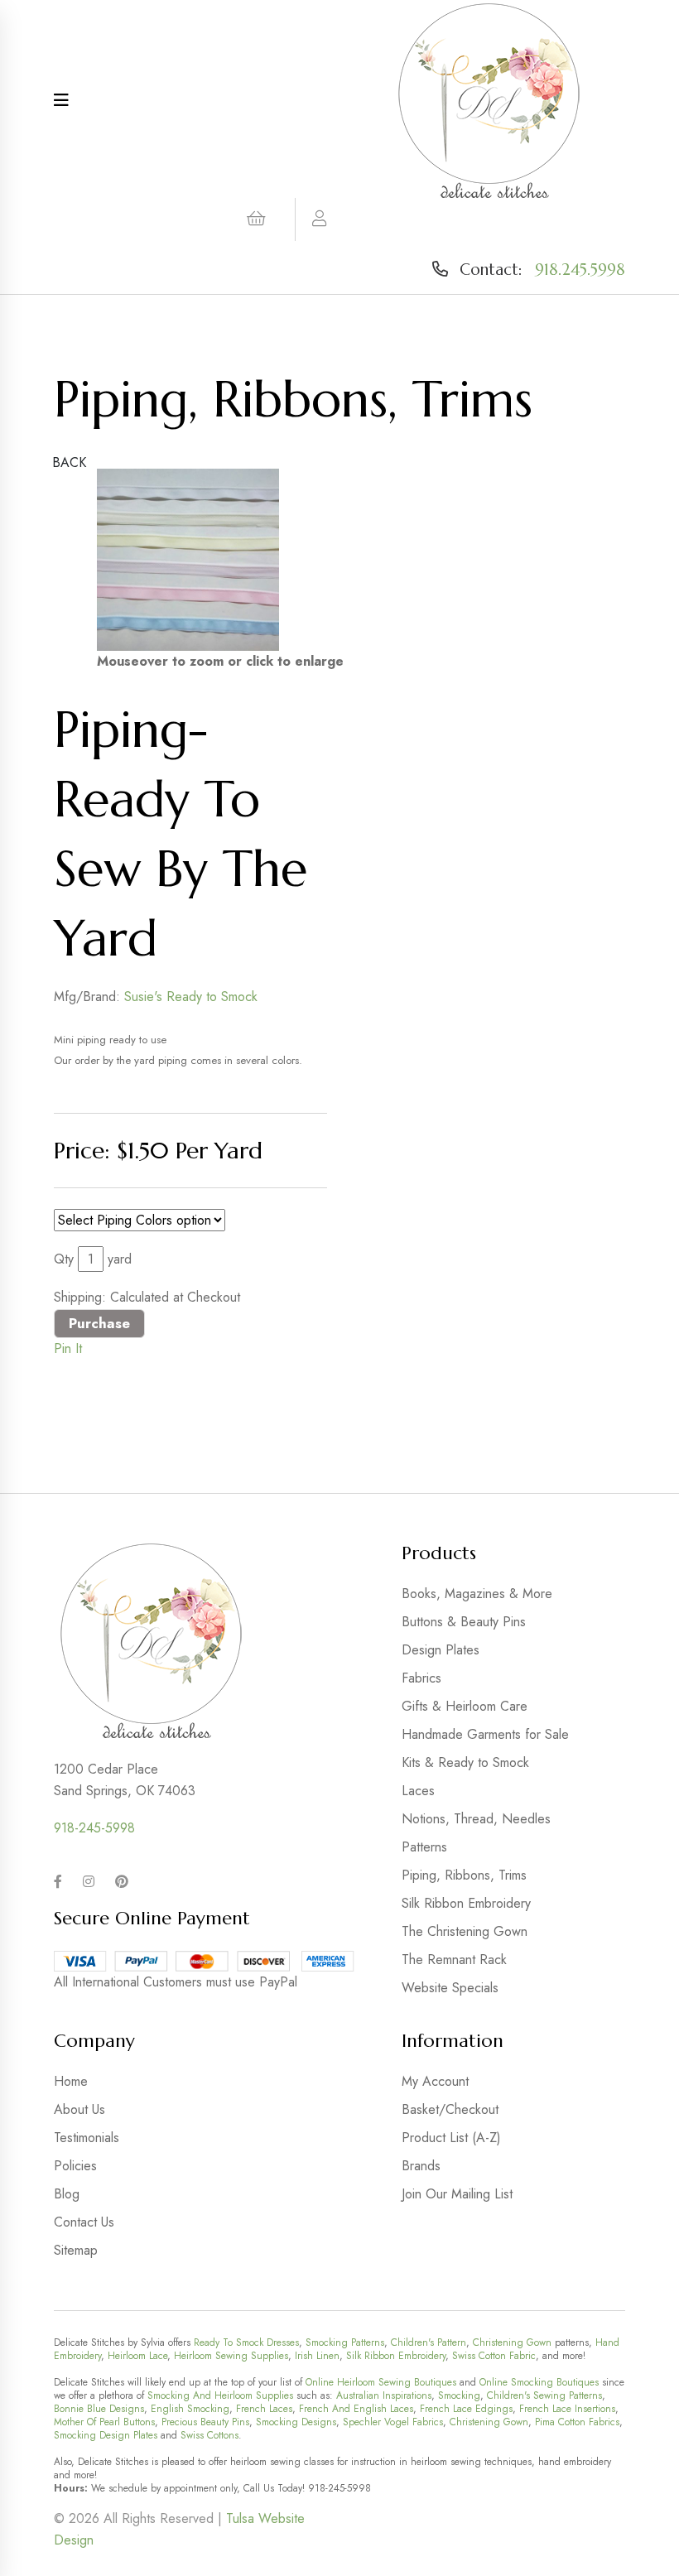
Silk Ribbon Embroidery (466, 1903)
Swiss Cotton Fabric (494, 2356)
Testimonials (87, 2138)
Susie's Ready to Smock (191, 997)
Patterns (424, 1847)
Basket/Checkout (450, 2109)
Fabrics (421, 1678)
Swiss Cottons (209, 2435)
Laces (418, 1791)
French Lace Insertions (567, 2409)
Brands (421, 2166)
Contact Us (84, 2222)
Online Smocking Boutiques (539, 2382)
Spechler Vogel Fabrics (393, 2422)
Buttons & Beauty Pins (464, 1622)
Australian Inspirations (384, 2395)
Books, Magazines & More (477, 1594)
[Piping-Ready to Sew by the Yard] (188, 560)
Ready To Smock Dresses (246, 2342)
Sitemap (76, 2250)
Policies (75, 2166)
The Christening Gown (465, 1931)
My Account (435, 2081)
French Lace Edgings (466, 2409)
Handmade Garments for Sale (485, 1734)
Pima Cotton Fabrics (577, 2422)
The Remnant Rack (454, 1960)
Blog (67, 2194)
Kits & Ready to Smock (465, 1762)
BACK (69, 462)
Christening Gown (512, 2342)
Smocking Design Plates (106, 2435)
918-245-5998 (94, 1828)
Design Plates (441, 1650)
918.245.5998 (580, 269)
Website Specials (450, 1988)
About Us (79, 2109)
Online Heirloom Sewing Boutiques (381, 2382)
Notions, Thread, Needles (476, 1819)
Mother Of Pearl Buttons (104, 2422)
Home (71, 2081)
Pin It (68, 1348)
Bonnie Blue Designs (99, 2409)
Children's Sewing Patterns (544, 2395)
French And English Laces (356, 2409)
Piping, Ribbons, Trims (464, 1875)
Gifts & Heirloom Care (465, 1706)
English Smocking (190, 2409)
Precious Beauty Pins (205, 2422)
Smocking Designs (296, 2422)
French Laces (264, 2409)
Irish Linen (317, 2356)
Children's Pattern (429, 2342)
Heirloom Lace (137, 2356)
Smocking (459, 2395)
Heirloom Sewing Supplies (231, 2356)
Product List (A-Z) (451, 2138)
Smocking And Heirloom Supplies (220, 2395)
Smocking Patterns (345, 2342)
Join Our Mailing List (457, 2194)
